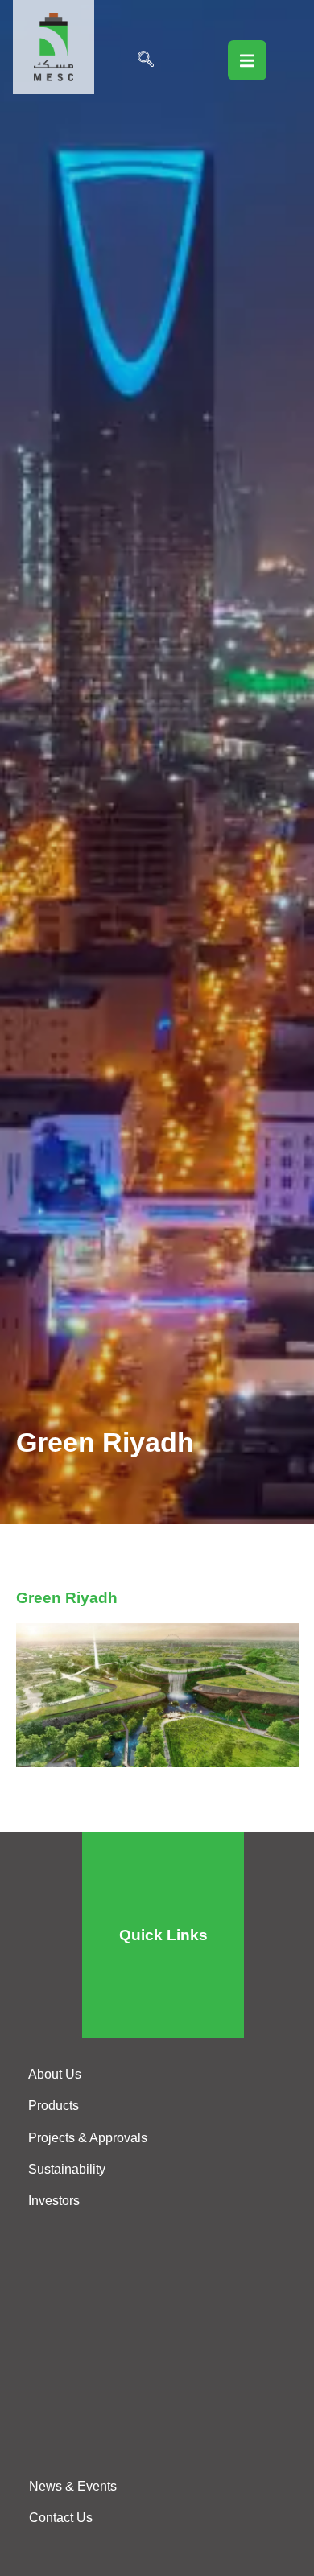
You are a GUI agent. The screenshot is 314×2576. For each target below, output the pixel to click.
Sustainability (67, 2169)
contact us (61, 2518)
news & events (73, 2486)
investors (54, 2201)
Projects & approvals (88, 2138)
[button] (146, 60)
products (54, 2106)
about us (55, 2074)
